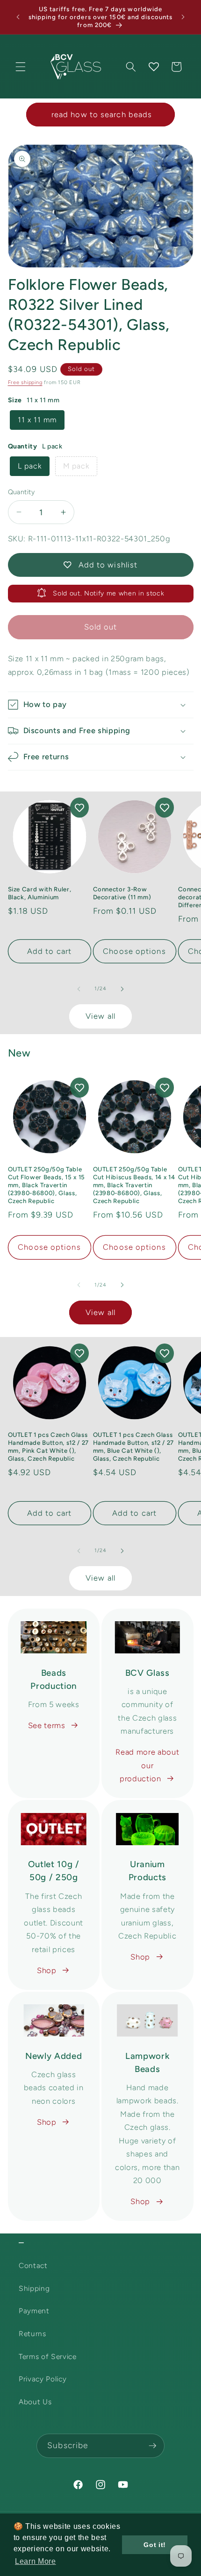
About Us (35, 2402)
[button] (21, 67)
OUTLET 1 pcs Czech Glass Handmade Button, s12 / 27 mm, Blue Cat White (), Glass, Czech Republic (134, 1446)
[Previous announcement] (18, 17)
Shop (47, 1970)
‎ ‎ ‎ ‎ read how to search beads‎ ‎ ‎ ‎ (100, 114)
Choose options (134, 951)
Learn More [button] (36, 2561)
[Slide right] (122, 989)
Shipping (34, 2288)
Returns (32, 2334)
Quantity (22, 492)
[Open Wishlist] (154, 67)
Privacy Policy (43, 2379)
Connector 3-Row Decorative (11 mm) (122, 893)
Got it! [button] (155, 2545)
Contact (33, 2265)
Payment (34, 2311)
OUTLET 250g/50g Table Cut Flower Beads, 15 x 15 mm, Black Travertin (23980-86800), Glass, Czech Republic (47, 1185)
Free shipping (25, 382)
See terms (47, 1725)
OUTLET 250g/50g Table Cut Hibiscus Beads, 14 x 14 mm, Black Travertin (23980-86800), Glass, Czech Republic (134, 1185)
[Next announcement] (183, 17)
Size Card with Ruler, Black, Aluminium (40, 893)
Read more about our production (147, 1765)
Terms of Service (48, 2356)
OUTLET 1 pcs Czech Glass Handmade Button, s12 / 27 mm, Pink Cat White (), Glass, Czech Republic (49, 1446)
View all (100, 1016)
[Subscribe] (152, 2446)
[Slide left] (79, 989)
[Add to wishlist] (79, 808)
